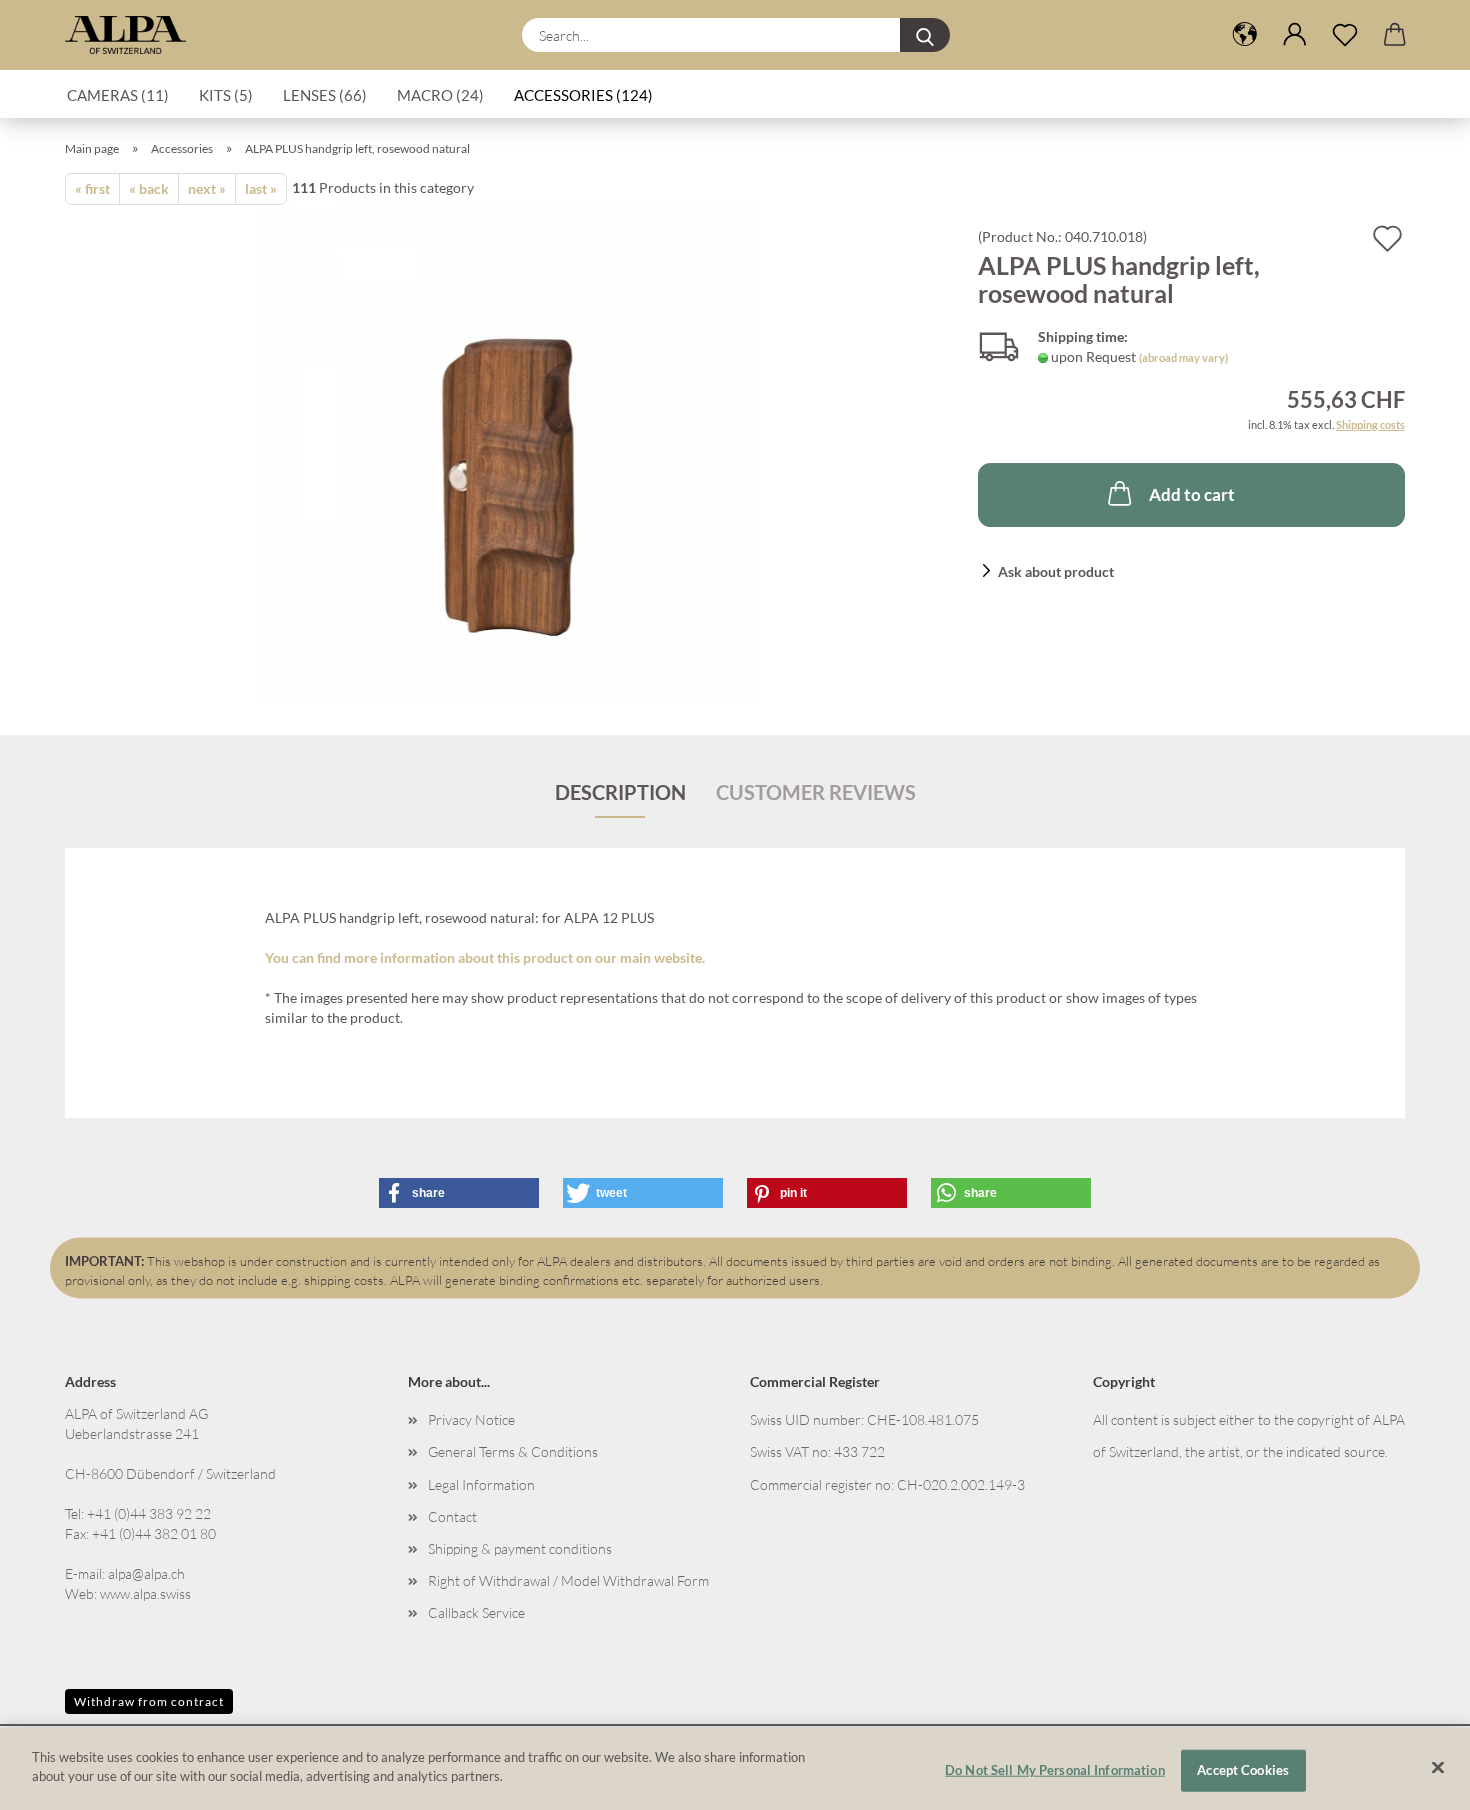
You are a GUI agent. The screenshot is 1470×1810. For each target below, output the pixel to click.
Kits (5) (226, 95)
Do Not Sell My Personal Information (1055, 1770)
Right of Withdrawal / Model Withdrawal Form (568, 1580)
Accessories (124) (583, 95)
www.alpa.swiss (145, 1593)
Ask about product (1056, 571)
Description (620, 792)
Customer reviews (816, 792)
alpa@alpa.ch (146, 1573)
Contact (452, 1516)
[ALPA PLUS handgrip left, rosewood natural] (507, 453)
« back (149, 188)
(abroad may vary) (1183, 357)
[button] (1295, 35)
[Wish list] (1345, 35)
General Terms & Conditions (513, 1451)
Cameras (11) (118, 95)
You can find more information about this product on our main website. (485, 957)
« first (92, 188)
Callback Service (476, 1612)
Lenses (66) (325, 95)
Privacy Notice (471, 1419)
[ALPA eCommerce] (133, 35)
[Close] (1438, 1767)
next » (207, 188)
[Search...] (925, 35)
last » (261, 188)
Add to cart (1192, 494)
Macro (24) (440, 95)
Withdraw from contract (149, 1701)
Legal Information (481, 1484)
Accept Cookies (1243, 1770)
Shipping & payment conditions (520, 1548)
